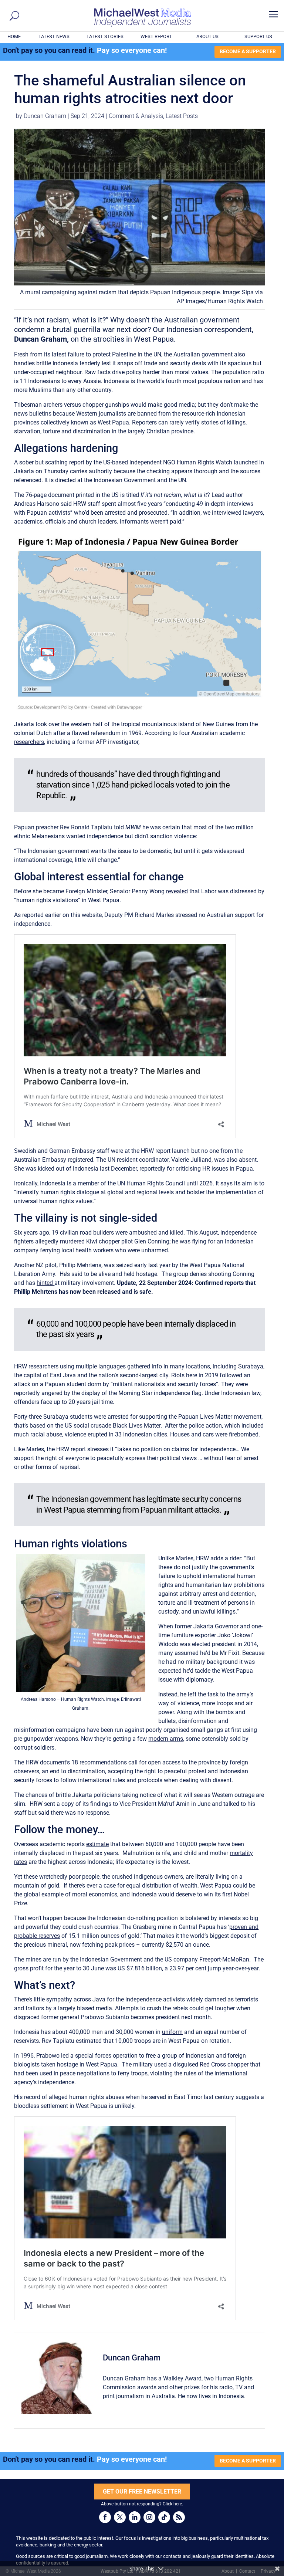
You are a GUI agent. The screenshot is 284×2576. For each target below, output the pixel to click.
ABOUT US (207, 36)
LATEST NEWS (54, 36)
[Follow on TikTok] (164, 2517)
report (77, 462)
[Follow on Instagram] (149, 2517)
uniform (172, 2032)
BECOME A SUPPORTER (248, 51)
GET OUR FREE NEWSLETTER (142, 2492)
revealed (177, 891)
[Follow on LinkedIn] (135, 2517)
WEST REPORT (156, 36)
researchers (29, 742)
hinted (45, 1283)
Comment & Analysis (136, 116)
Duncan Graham (45, 116)
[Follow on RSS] (179, 2517)
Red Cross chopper (224, 2064)
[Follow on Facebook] (105, 2517)
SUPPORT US (258, 36)
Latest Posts (182, 116)
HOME (14, 36)
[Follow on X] (120, 2517)
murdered (72, 1241)
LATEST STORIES (105, 36)
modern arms (166, 1739)
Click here (172, 2504)
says (226, 1183)
